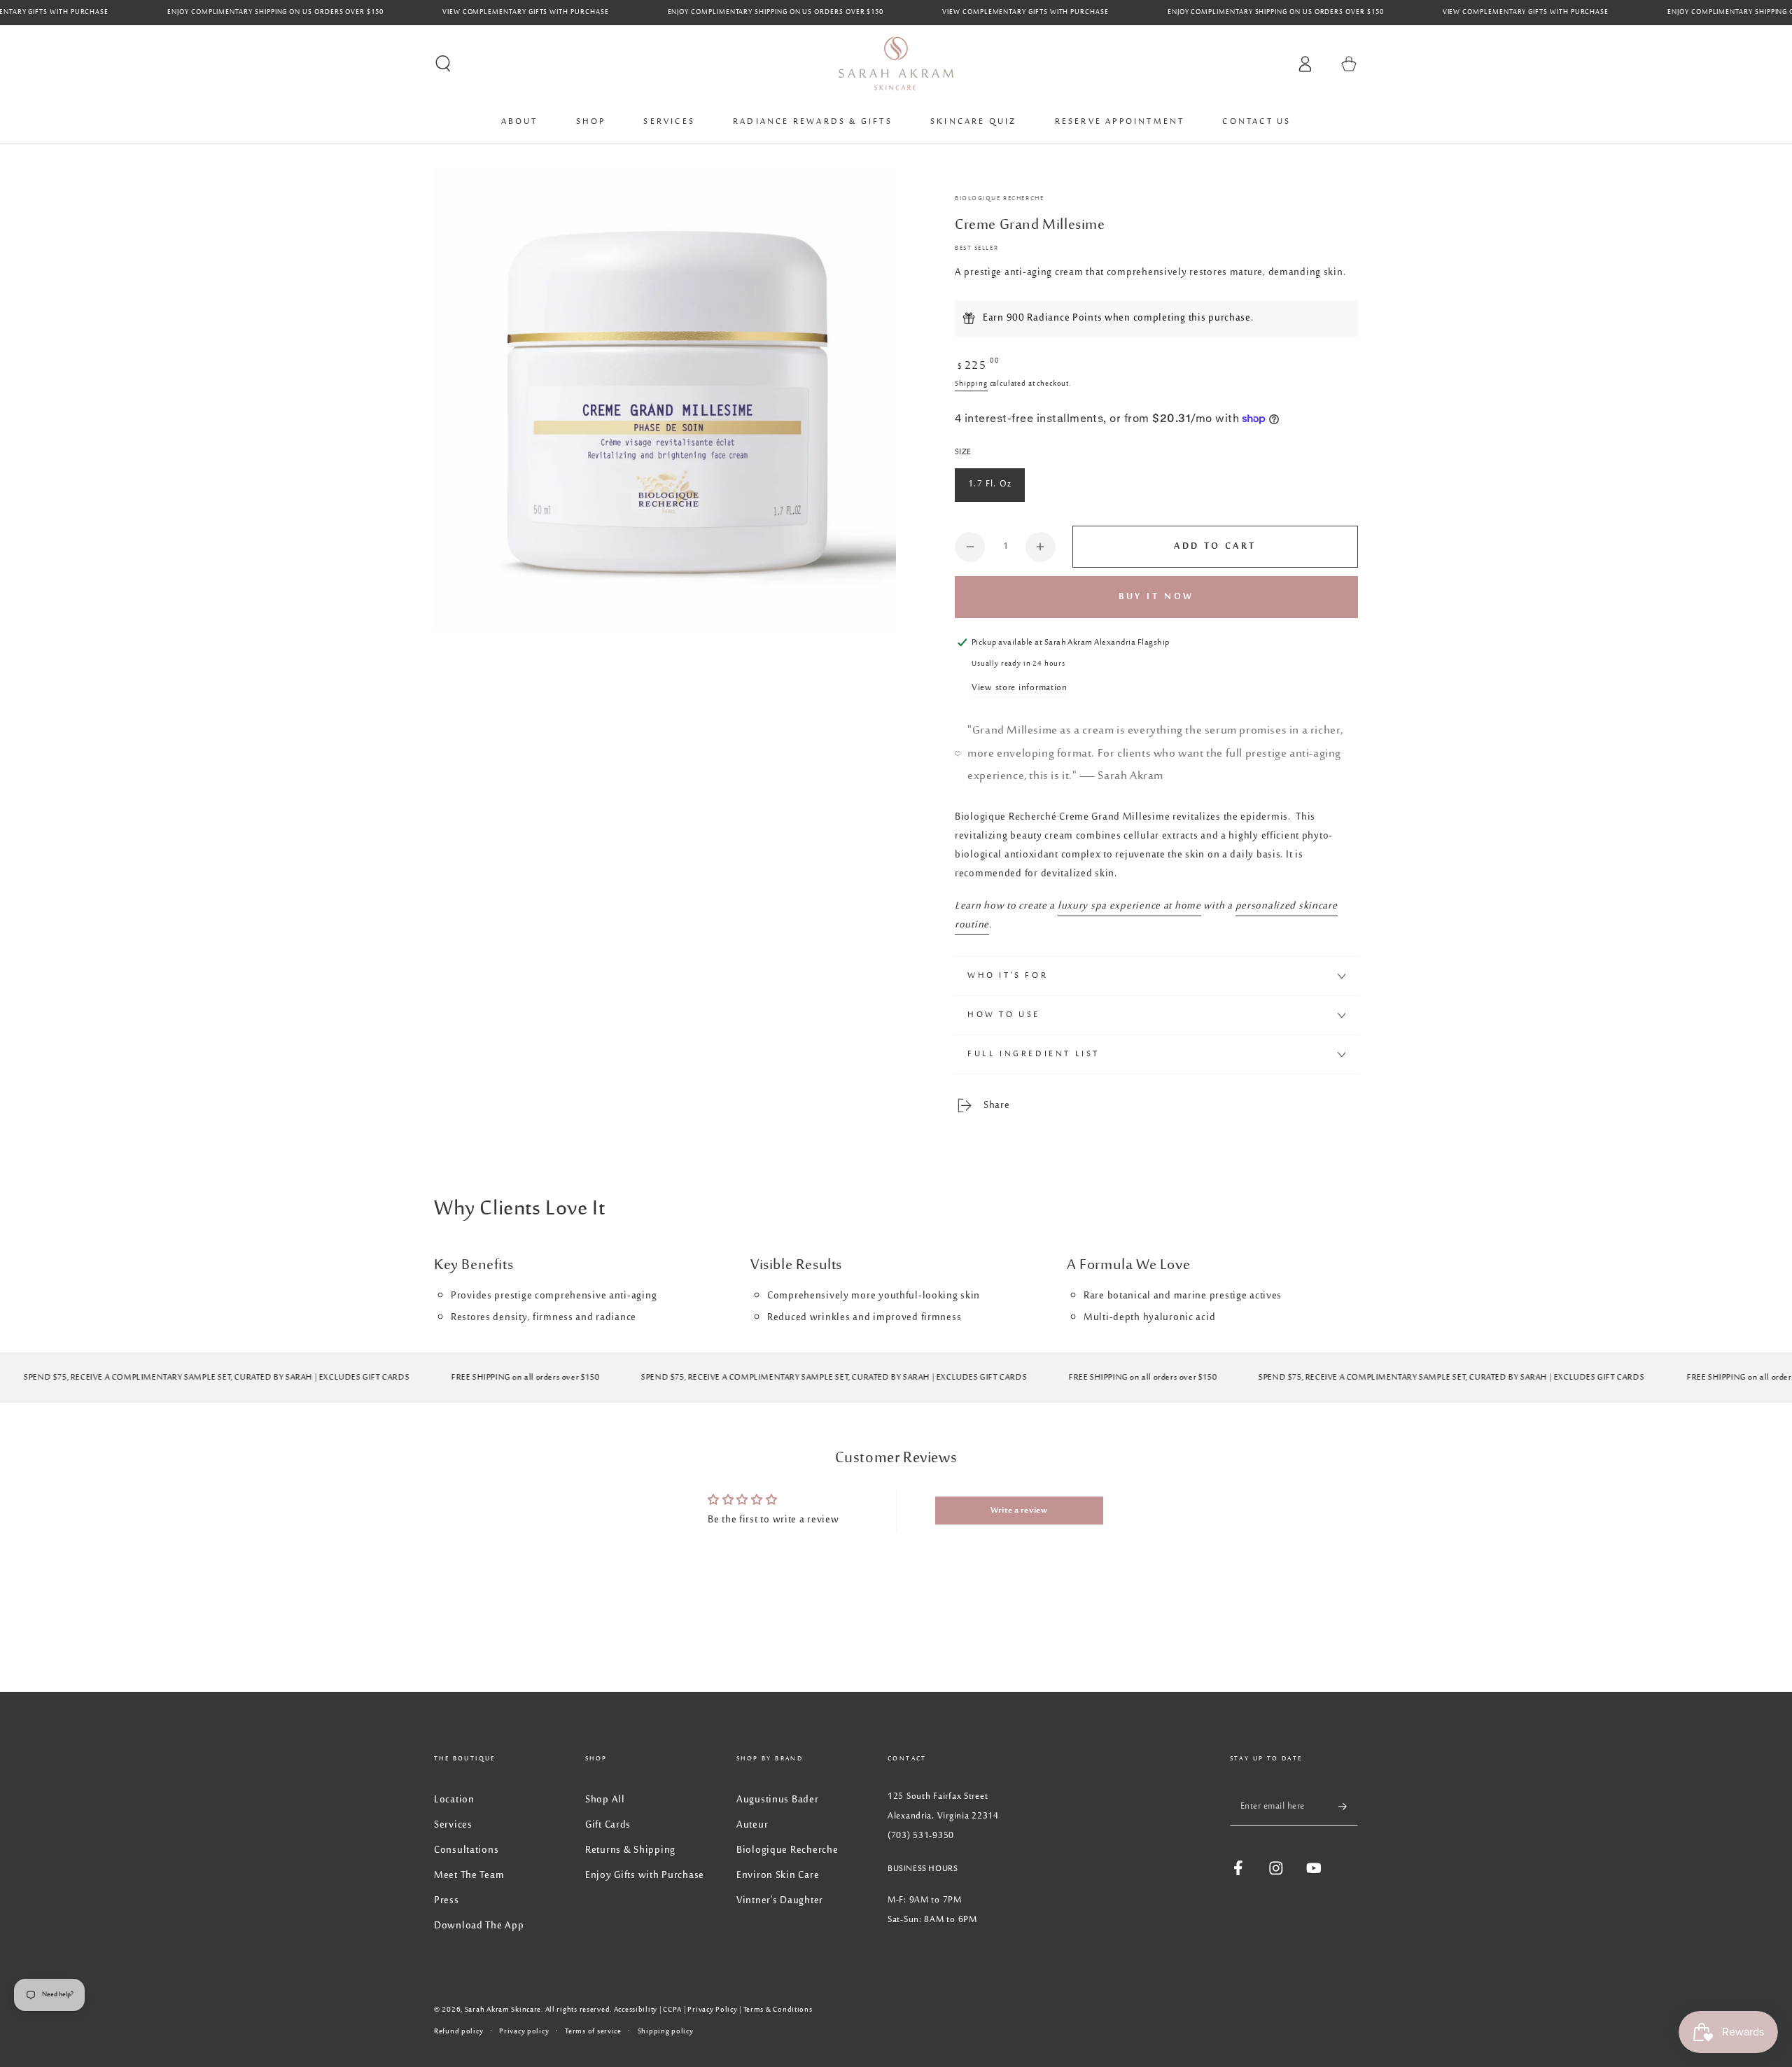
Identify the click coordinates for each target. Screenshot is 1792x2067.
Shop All (605, 1800)
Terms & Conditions (778, 2010)
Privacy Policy (712, 2010)
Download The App (479, 1926)
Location (454, 1800)
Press (447, 1901)
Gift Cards (608, 1825)
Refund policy (458, 2032)
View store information (1020, 688)
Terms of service (593, 2032)
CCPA (672, 2010)
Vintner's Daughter (780, 1901)
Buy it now (1156, 597)
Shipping (971, 384)
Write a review (1019, 1511)
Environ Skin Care (778, 1876)
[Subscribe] (1348, 1806)
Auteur (752, 1825)
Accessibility (636, 2010)
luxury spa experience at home (1129, 906)
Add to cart (1215, 547)
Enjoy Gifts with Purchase (645, 1876)
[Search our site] (443, 64)
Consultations (466, 1850)
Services (453, 1825)
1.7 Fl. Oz (990, 484)
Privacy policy (524, 2032)
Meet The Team (469, 1876)
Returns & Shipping (630, 1850)
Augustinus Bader (778, 1800)
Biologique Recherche (999, 199)
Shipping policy (666, 2032)
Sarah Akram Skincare (503, 2010)
